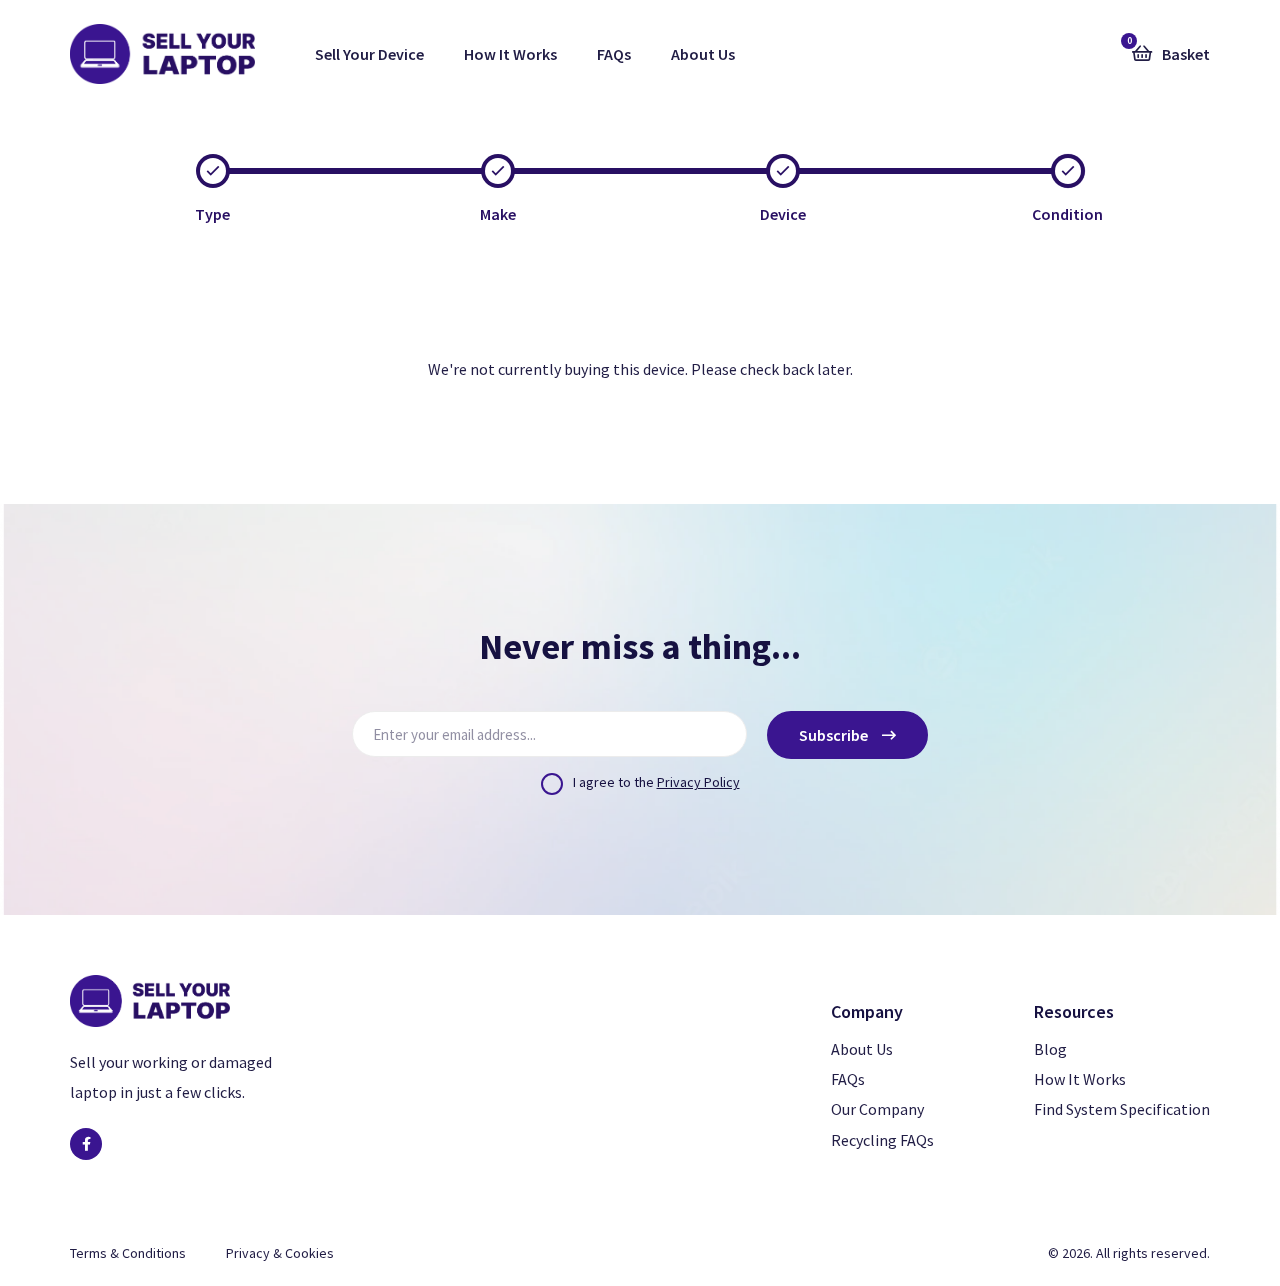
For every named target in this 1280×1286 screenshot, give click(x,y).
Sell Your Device (369, 54)
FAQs (614, 54)
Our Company (877, 1109)
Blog (1050, 1049)
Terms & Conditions (128, 1253)
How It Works (510, 54)
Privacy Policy (698, 782)
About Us (703, 54)
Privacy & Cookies (280, 1253)
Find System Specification (1122, 1109)
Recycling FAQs (882, 1140)
